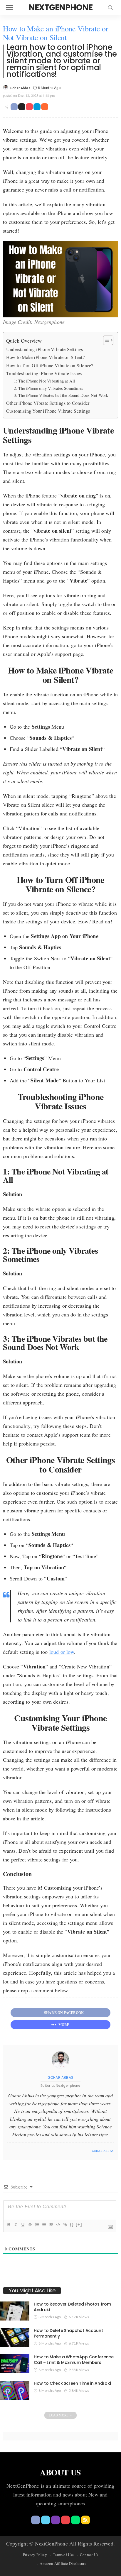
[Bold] (9, 2225)
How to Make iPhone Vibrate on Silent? (45, 357)
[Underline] (23, 2225)
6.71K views (79, 2343)
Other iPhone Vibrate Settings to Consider (48, 403)
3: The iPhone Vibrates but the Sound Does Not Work (61, 395)
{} (72, 2224)
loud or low (62, 1652)
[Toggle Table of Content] (105, 340)
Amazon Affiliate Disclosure (63, 2563)
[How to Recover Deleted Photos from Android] (15, 2311)
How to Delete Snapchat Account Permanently (68, 2333)
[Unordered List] (44, 2225)
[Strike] (30, 2225)
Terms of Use (63, 2555)
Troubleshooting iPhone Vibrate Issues (44, 373)
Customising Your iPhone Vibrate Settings (48, 411)
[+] (79, 2224)
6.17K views (79, 2317)
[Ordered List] (37, 2225)
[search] (110, 8)
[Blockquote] (51, 2225)
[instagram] (24, 2151)
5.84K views (79, 2390)
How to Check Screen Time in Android (72, 2383)
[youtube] (65, 2520)
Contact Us (89, 2555)
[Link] (65, 2225)
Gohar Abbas (20, 88)
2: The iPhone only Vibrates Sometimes (48, 388)
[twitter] (17, 2151)
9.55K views (79, 2370)
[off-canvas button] (9, 8)
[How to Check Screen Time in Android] (15, 2390)
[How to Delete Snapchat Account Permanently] (15, 2337)
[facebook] (9, 2151)
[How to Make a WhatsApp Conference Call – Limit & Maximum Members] (15, 2364)
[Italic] (16, 2225)
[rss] (85, 2520)
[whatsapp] (75, 2520)
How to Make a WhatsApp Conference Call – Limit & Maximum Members (74, 2360)
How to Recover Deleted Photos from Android (72, 2307)
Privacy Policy (35, 2555)
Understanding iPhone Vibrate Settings (44, 349)
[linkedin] (32, 2151)
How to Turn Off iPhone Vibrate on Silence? (50, 365)
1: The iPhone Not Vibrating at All (44, 381)
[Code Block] (58, 2225)
